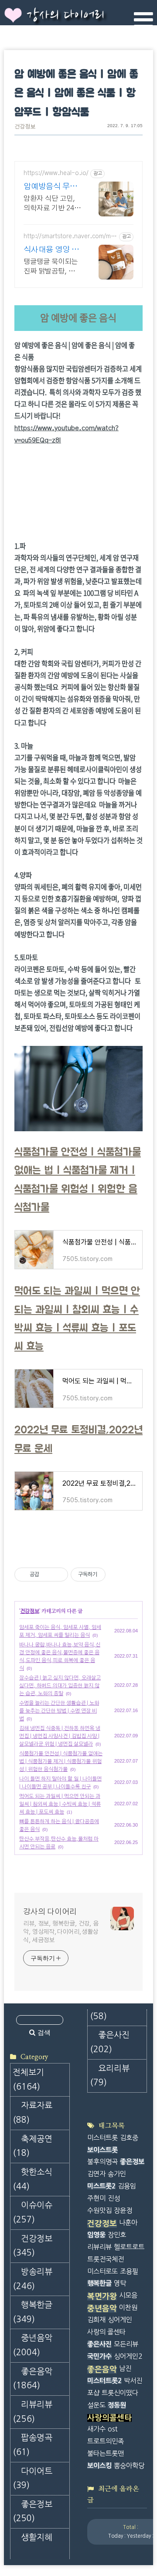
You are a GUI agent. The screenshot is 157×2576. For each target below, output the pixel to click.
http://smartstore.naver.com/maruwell (70, 237)
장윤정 (123, 2210)
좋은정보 (32, 2512)
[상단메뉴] (143, 20)
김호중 (129, 2138)
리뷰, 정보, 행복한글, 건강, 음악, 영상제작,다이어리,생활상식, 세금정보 (61, 1932)
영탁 (120, 2283)
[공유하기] (47, 1575)
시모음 (128, 2295)
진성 (114, 2198)
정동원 (117, 2405)
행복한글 (32, 2312)
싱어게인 (120, 2320)
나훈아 (128, 2223)
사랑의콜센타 (109, 2418)
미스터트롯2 (104, 2381)
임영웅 (96, 2235)
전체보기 (28, 2080)
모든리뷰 (126, 2344)
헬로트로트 (129, 2247)
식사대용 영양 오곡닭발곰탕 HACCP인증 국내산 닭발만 (51, 251)
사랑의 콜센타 (106, 2332)
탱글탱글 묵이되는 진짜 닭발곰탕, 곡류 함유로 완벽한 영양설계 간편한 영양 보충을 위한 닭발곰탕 (52, 267)
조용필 (129, 2271)
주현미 (96, 2198)
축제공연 (32, 2146)
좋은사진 (110, 2042)
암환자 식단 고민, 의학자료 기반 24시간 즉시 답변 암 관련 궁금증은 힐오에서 (52, 204)
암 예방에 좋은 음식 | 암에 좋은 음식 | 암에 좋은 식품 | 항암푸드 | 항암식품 (76, 94)
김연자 (96, 2174)
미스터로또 (102, 2271)
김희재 (96, 2320)
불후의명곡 (102, 2162)
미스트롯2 (101, 2186)
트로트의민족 (106, 2441)
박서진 (133, 2381)
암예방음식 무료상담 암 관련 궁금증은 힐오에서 (52, 187)
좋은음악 (32, 2379)
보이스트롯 (102, 2150)
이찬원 (128, 2308)
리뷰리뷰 (32, 2412)
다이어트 (32, 2478)
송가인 (117, 2174)
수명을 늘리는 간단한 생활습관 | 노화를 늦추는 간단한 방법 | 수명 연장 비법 (59, 1711)
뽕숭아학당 (129, 2466)
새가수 (96, 2429)
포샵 (93, 2393)
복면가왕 (102, 2296)
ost (113, 2429)
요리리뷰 (110, 2076)
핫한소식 (32, 2179)
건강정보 (25, 127)
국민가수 (99, 2356)
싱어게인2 (128, 2356)
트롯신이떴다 (120, 2393)
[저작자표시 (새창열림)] (109, 1575)
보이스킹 (99, 2466)
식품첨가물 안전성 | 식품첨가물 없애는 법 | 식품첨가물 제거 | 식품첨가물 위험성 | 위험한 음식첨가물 (61, 1761)
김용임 (127, 2186)
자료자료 (32, 2113)
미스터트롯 (102, 2138)
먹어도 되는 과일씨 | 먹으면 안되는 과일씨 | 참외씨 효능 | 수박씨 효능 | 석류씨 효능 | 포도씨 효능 (60, 1804)
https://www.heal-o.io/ (56, 173)
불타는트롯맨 (106, 2453)
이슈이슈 (32, 2212)
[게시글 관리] (58, 1575)
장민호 (117, 2235)
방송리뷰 (32, 2279)
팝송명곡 (32, 2445)
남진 (125, 2369)
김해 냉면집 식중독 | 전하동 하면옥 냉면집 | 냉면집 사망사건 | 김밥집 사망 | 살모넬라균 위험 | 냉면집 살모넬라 (60, 1736)
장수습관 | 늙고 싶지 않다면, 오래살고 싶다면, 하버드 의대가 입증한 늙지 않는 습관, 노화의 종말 (60, 1686)
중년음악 (32, 2345)
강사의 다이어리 (65, 16)
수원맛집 (99, 2210)
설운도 (96, 2405)
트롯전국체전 (106, 2259)
